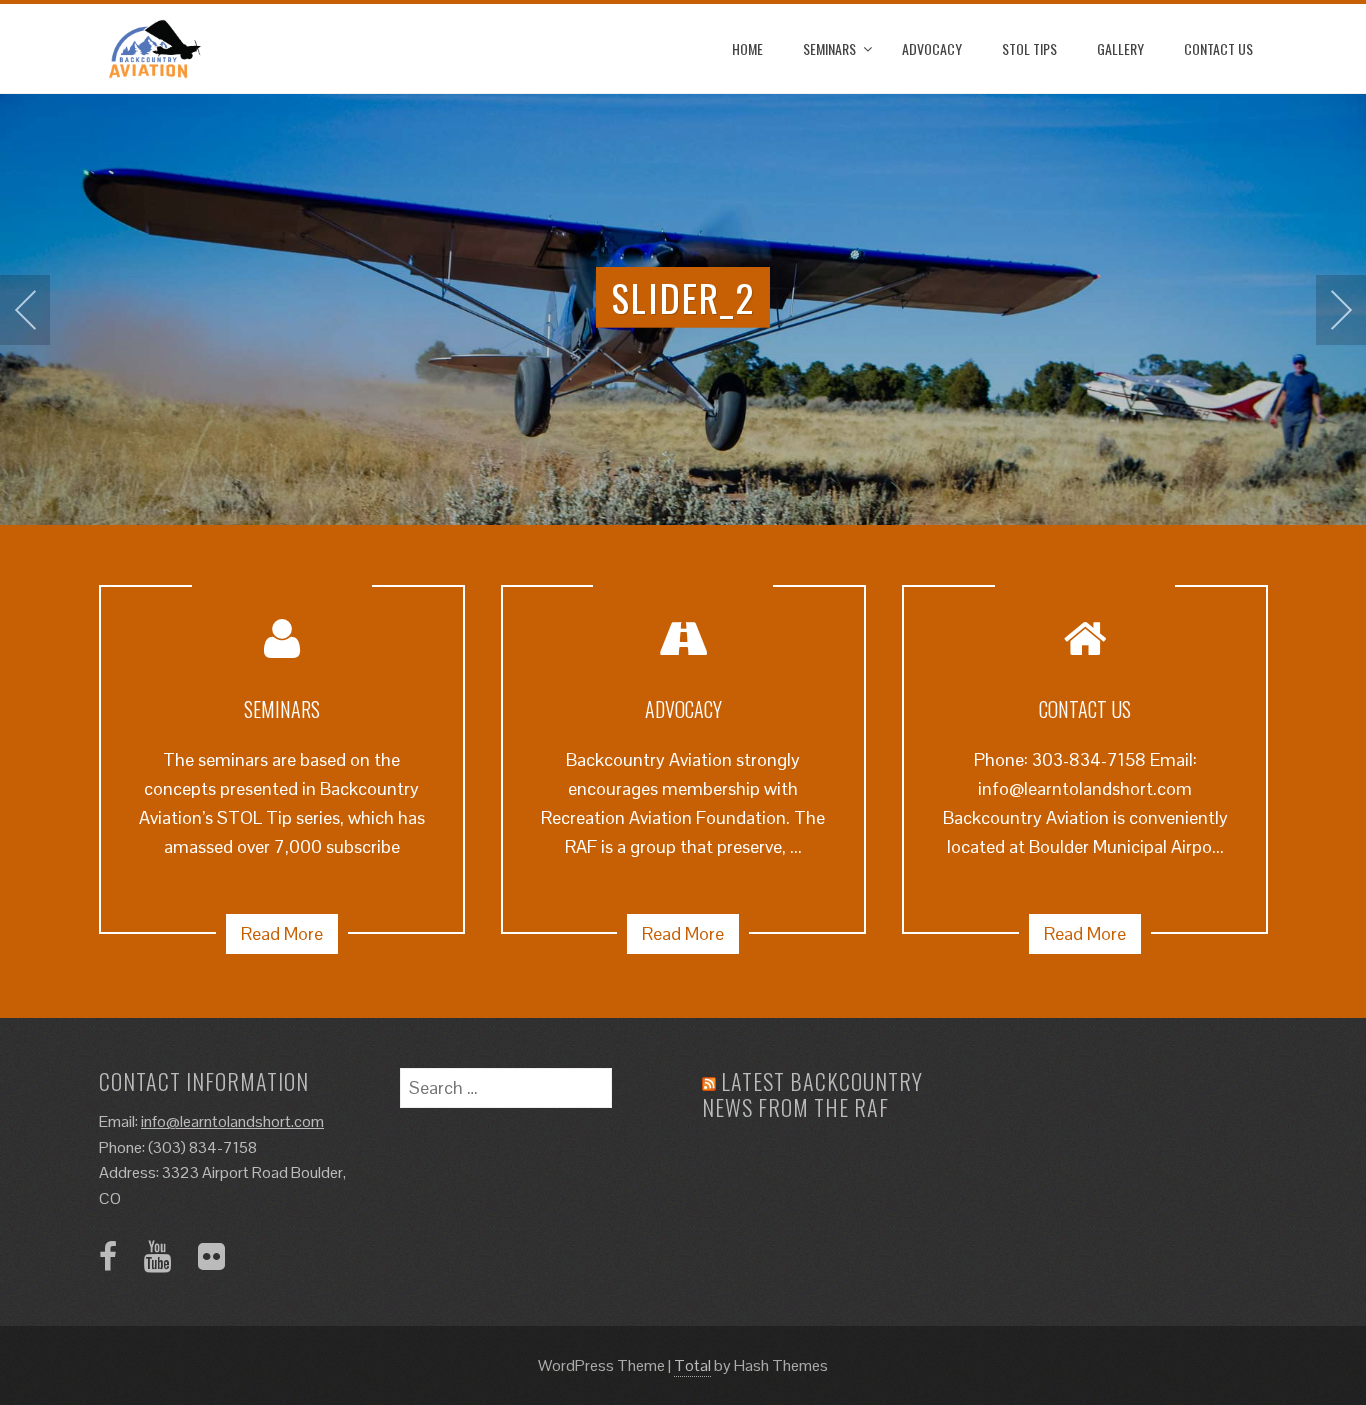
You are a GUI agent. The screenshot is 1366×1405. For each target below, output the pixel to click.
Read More (282, 933)
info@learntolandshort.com (232, 1121)
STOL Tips (1029, 48)
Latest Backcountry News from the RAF (812, 1094)
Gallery (1120, 48)
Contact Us (1218, 48)
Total (692, 1365)
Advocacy (932, 48)
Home (747, 48)
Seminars (829, 48)
